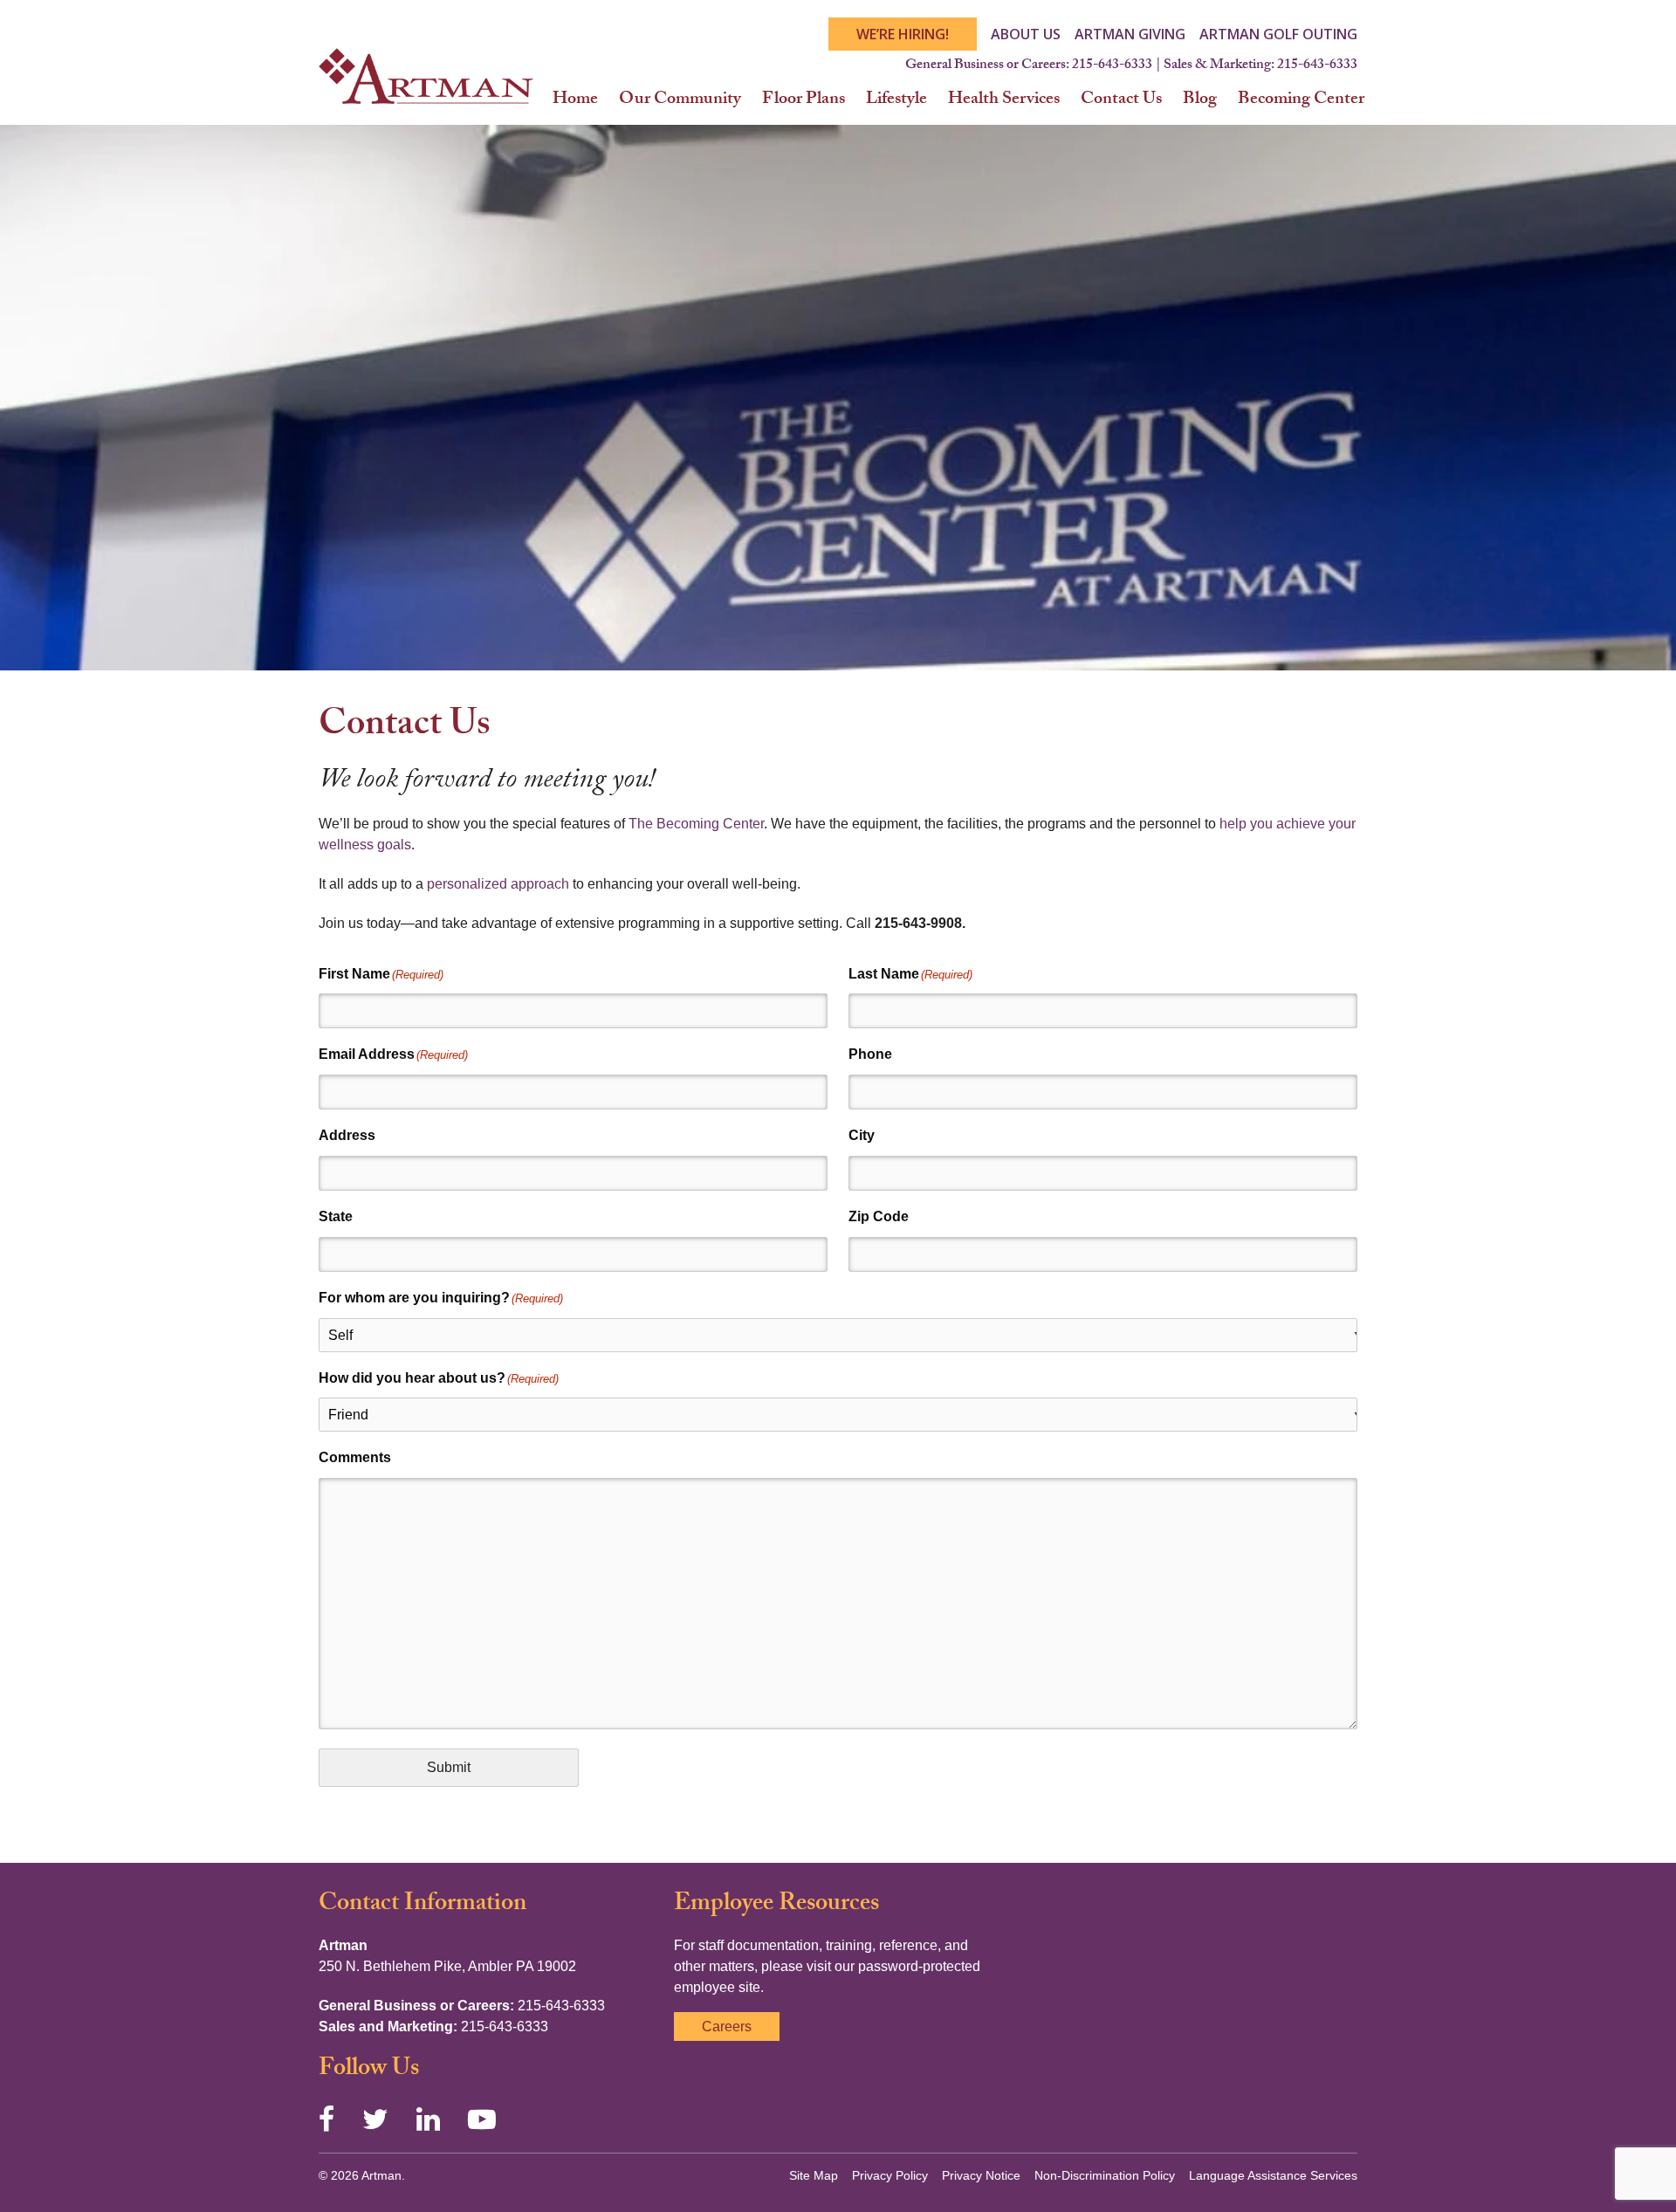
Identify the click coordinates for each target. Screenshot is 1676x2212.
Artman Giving (1130, 34)
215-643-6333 (1112, 66)
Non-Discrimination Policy (1105, 2175)
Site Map (814, 2175)
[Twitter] (375, 2119)
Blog (1200, 100)
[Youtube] (482, 2119)
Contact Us (1121, 100)
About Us (1026, 34)
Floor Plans (804, 100)
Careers (727, 2027)
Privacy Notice (981, 2175)
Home (575, 100)
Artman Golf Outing (1278, 34)
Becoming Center (1301, 100)
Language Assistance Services (1273, 2175)
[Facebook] (326, 2119)
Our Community (680, 100)
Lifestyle (896, 100)
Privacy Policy (890, 2175)
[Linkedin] (428, 2119)
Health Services (1004, 100)
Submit (449, 1767)
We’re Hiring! (903, 34)
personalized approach (498, 884)
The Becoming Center (696, 824)
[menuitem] (575, 100)
